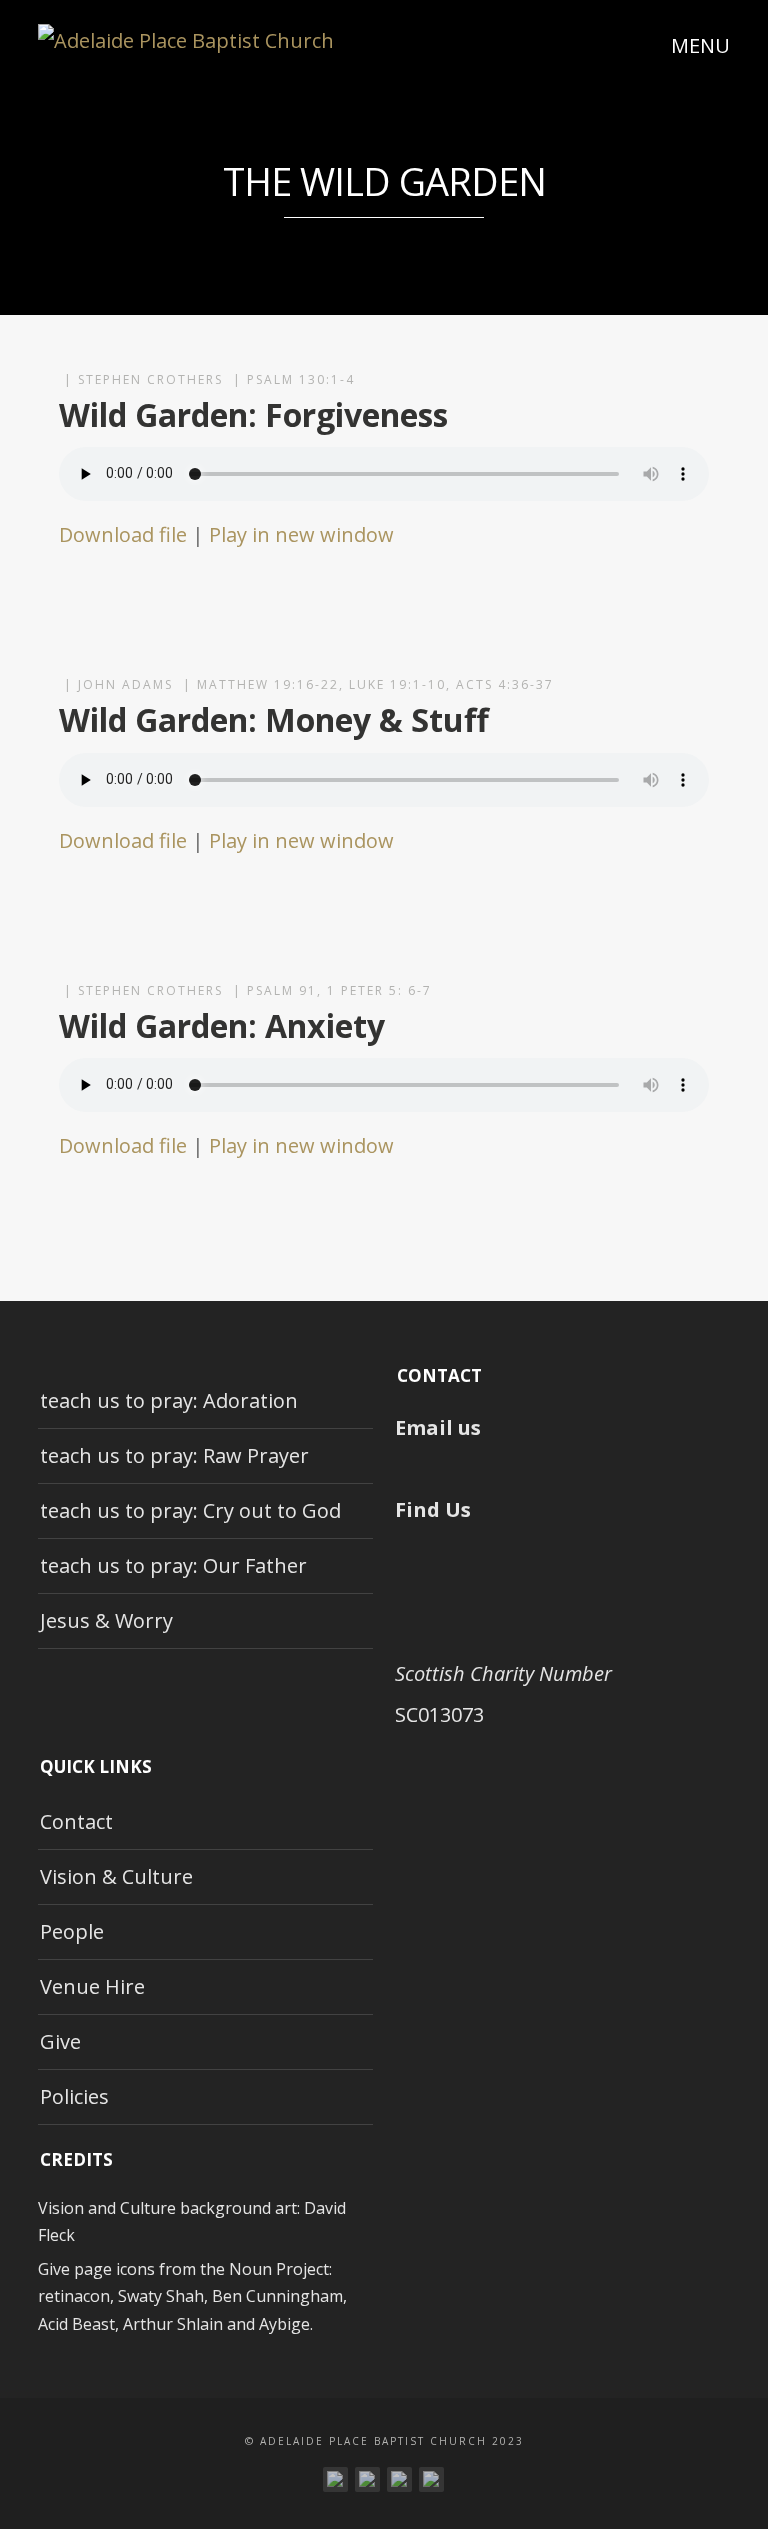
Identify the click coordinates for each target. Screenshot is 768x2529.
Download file (123, 534)
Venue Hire (92, 1986)
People (72, 1931)
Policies (74, 2096)
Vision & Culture (116, 1876)
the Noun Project (264, 2269)
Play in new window (301, 534)
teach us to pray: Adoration (169, 1400)
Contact (76, 1821)
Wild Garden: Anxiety (222, 1025)
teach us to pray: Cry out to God (190, 1510)
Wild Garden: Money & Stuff (274, 719)
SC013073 (439, 1714)
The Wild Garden (384, 181)
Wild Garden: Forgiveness (253, 414)
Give (60, 2041)
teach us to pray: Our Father (173, 1565)
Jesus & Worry (106, 1620)
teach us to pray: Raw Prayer (174, 1455)
